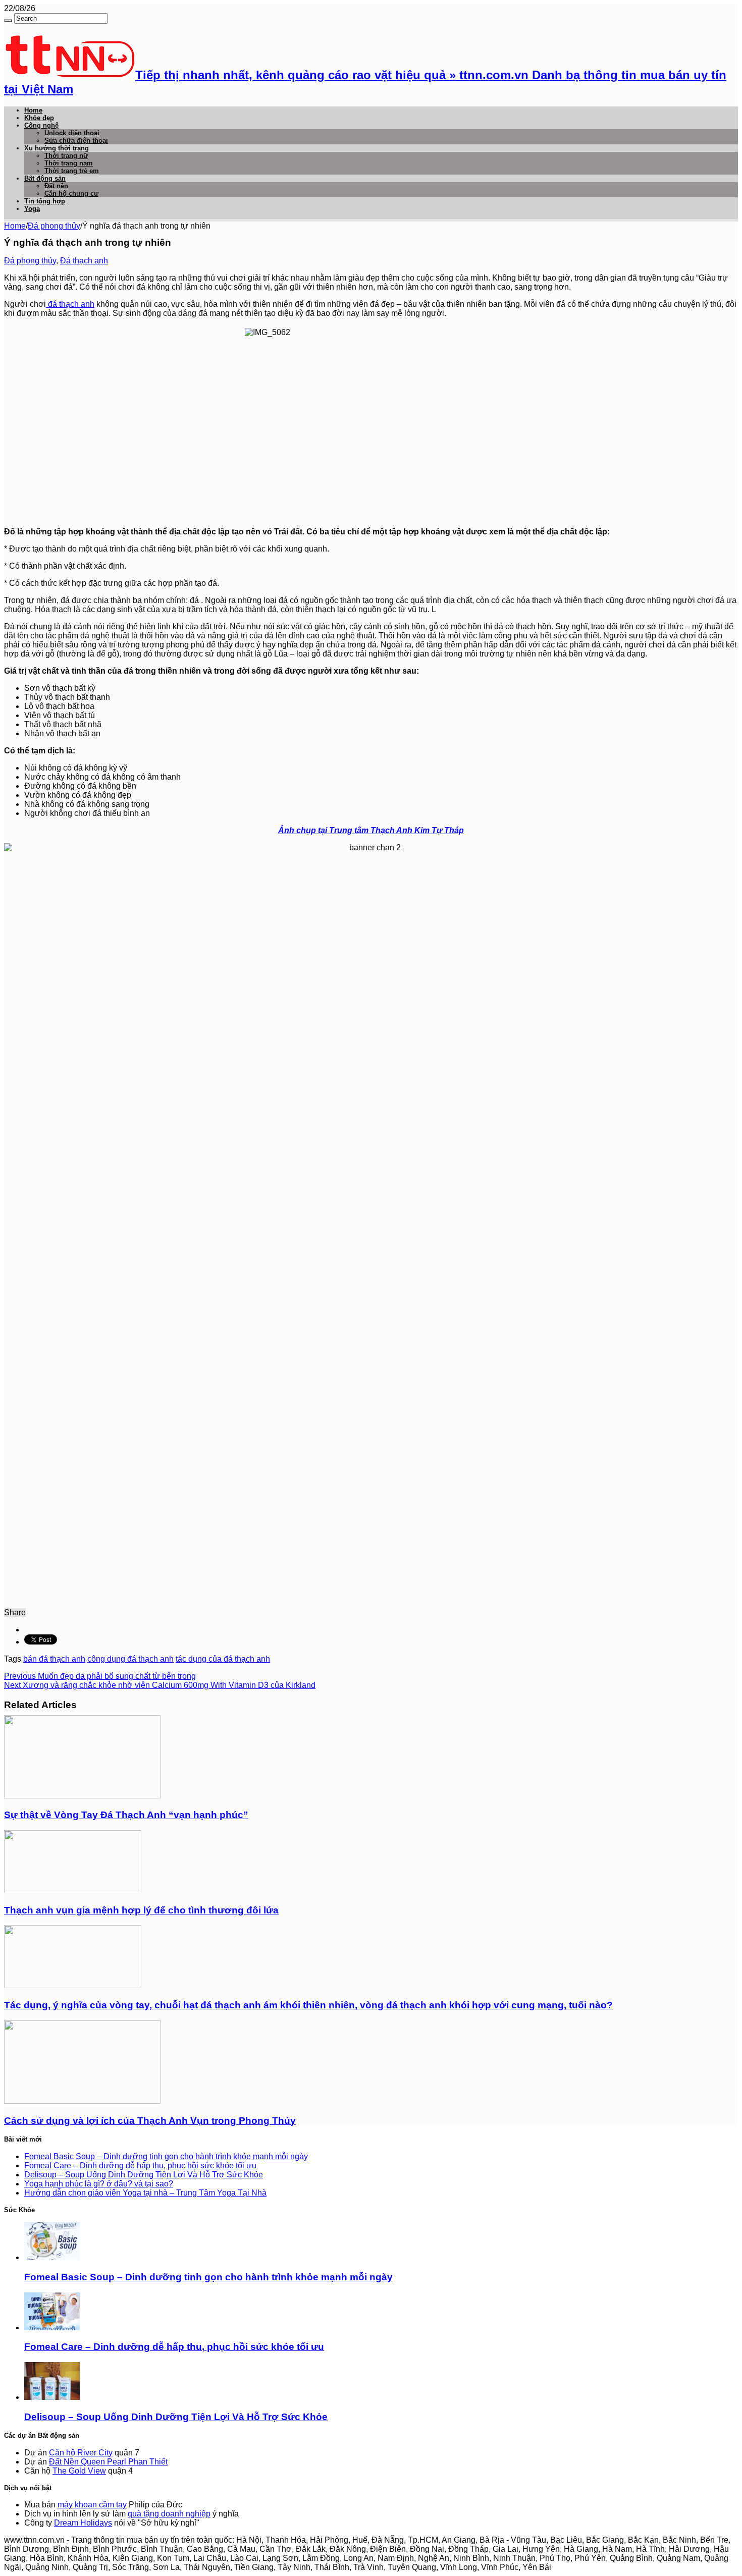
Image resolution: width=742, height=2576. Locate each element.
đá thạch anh (70, 304)
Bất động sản (45, 178)
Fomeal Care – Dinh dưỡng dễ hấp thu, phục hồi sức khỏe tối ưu (140, 2166)
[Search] (8, 21)
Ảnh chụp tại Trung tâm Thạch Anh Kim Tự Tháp (371, 830)
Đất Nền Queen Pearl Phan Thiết (108, 2462)
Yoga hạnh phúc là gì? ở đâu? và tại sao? (99, 2184)
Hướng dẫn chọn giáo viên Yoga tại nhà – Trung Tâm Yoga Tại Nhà (145, 2193)
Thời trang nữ (66, 156)
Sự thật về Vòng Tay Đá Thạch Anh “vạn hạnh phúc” (126, 1815)
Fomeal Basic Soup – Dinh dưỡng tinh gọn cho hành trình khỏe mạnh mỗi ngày (166, 2156)
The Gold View (79, 2471)
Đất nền (56, 186)
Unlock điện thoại (72, 133)
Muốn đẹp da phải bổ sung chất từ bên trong (100, 1676)
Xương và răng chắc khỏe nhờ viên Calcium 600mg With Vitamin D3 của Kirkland (160, 1685)
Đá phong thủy (54, 226)
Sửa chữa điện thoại (76, 141)
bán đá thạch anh (54, 1659)
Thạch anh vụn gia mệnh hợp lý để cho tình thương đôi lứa (141, 1910)
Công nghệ (41, 125)
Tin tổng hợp (45, 201)
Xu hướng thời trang (57, 148)
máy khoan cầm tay (92, 2505)
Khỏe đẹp (39, 118)
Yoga (32, 209)
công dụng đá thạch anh (130, 1659)
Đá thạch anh (84, 261)
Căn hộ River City (81, 2453)
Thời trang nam (69, 163)
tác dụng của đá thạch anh (223, 1659)
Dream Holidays (83, 2523)
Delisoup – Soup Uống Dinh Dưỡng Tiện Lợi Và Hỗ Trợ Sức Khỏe (144, 2175)
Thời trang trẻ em (72, 171)
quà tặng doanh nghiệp (169, 2514)
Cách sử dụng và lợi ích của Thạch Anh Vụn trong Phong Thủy (150, 2121)
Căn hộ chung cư (71, 194)
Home (33, 110)
